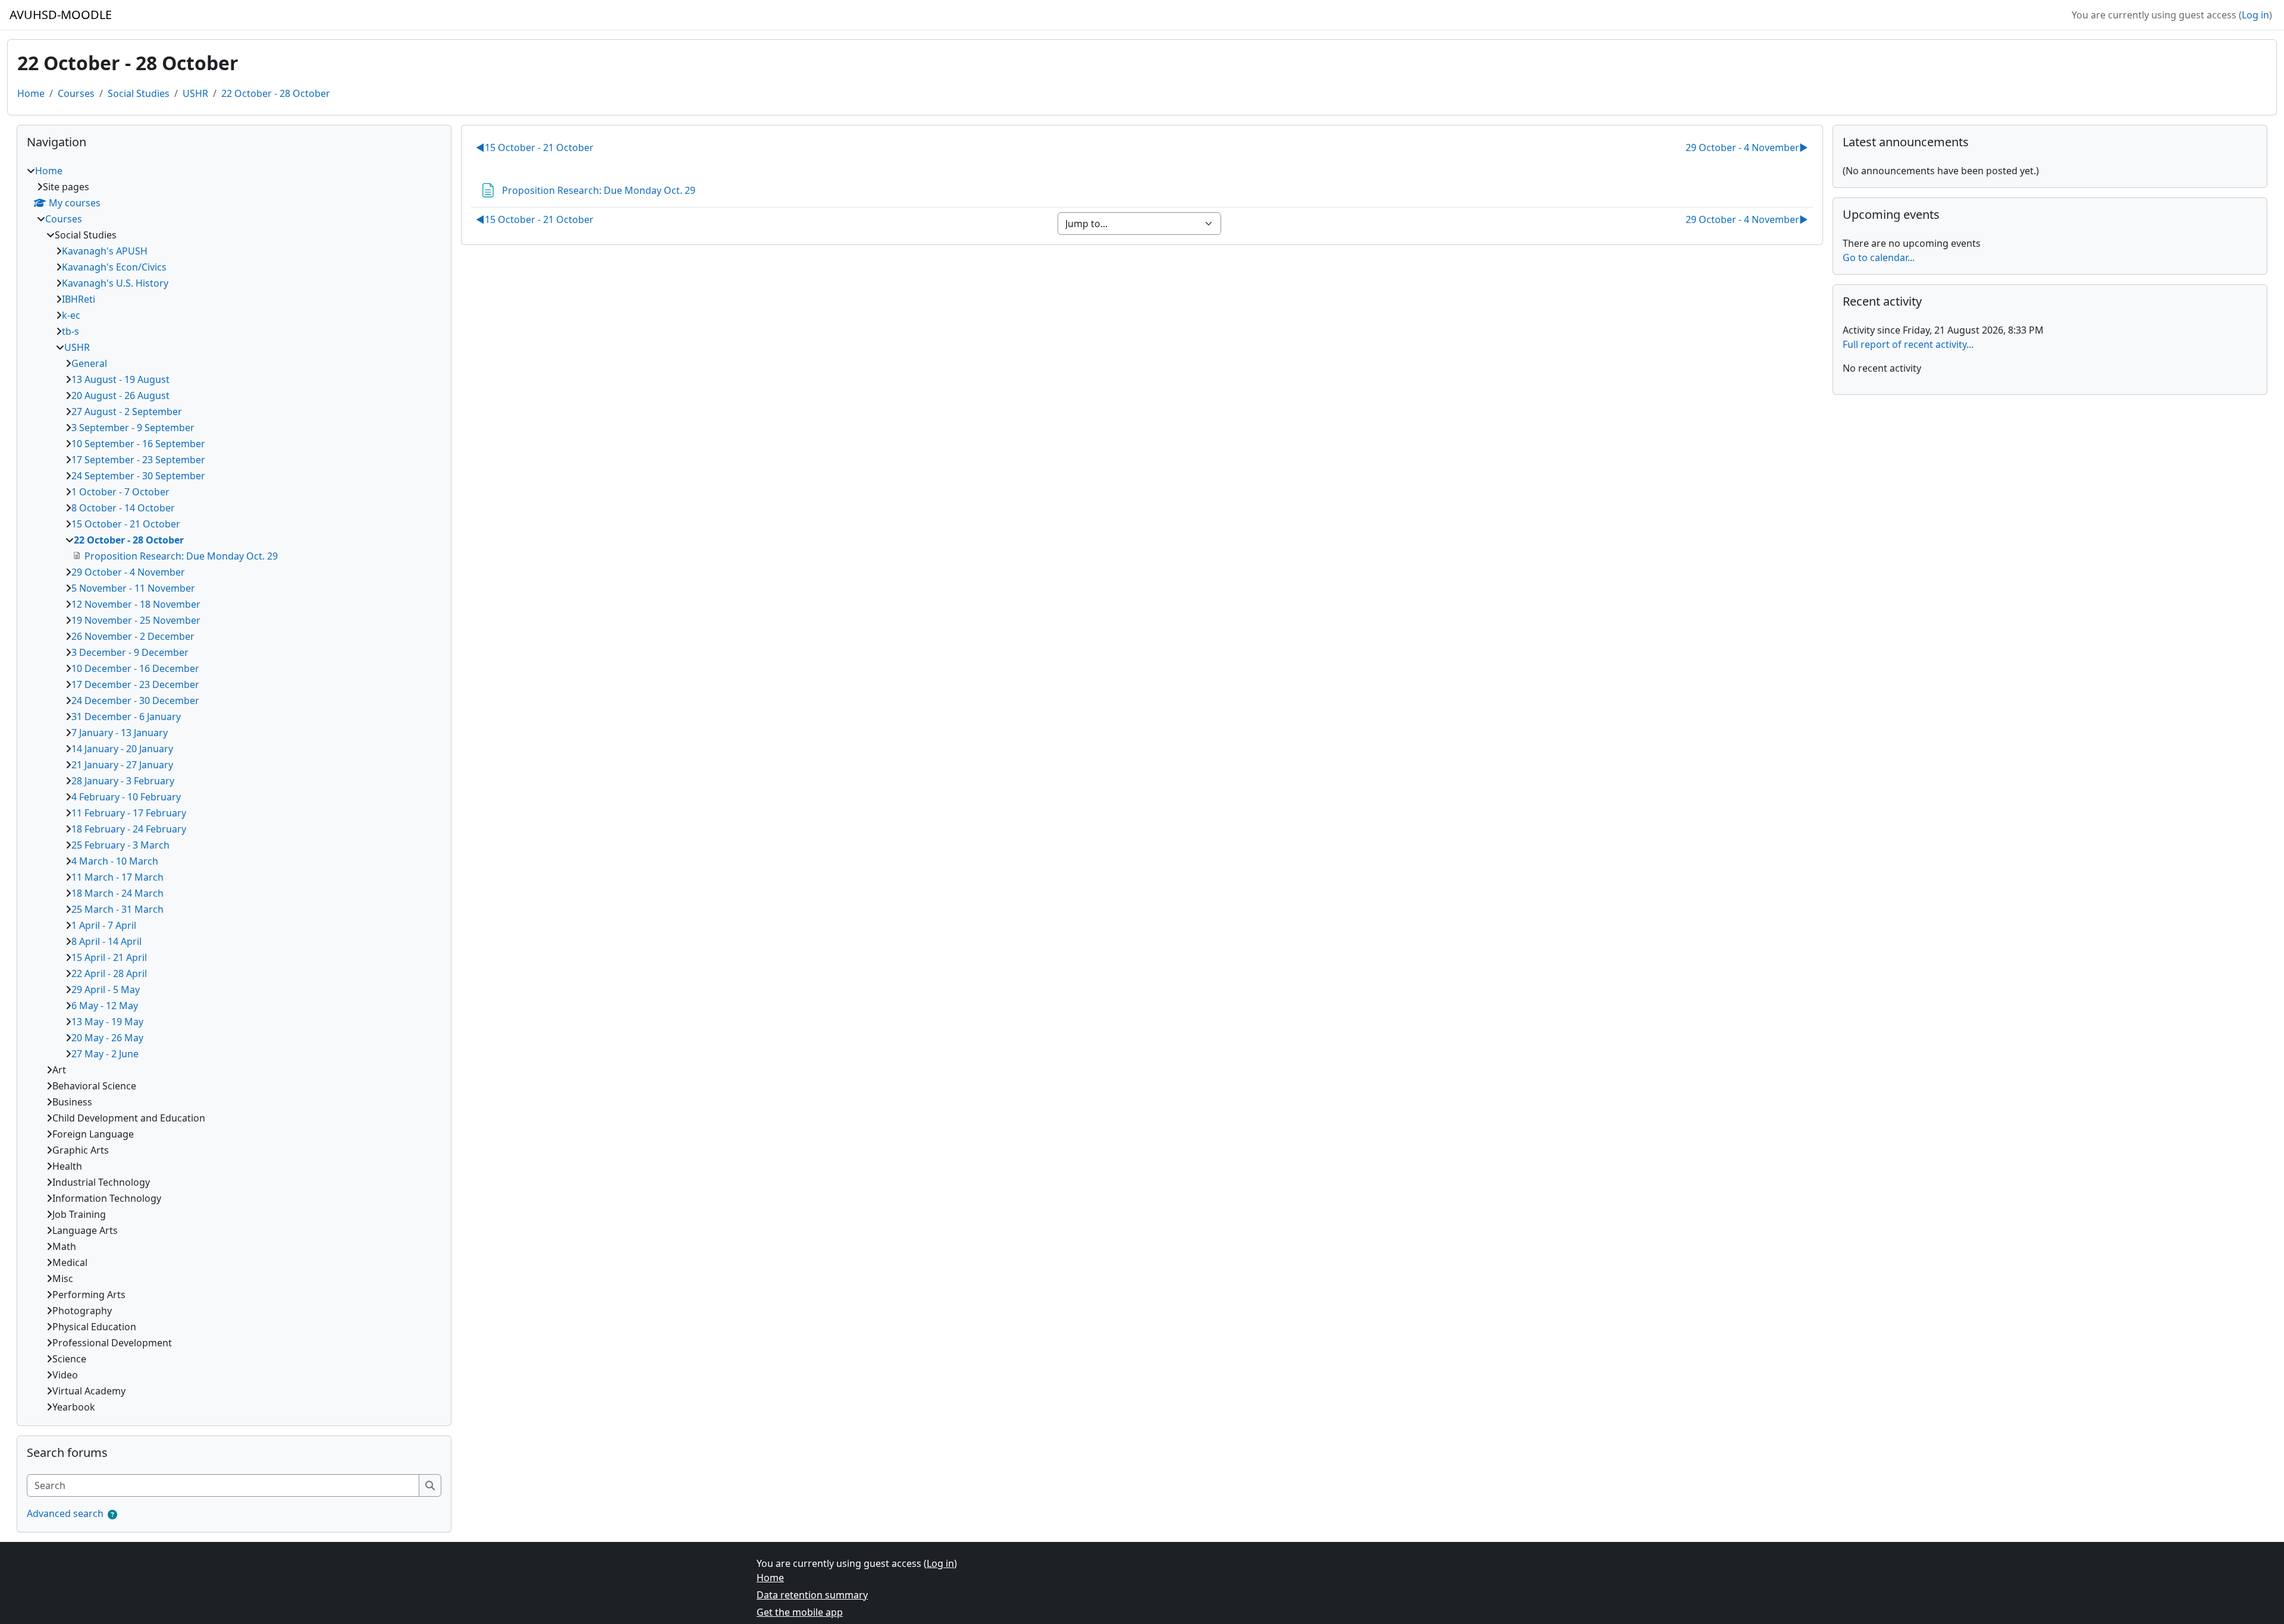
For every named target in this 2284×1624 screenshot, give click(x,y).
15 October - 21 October (535, 147)
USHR (195, 93)
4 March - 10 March (115, 861)
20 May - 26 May (107, 1038)
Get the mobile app (800, 1612)
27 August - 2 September (127, 412)
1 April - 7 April (104, 925)
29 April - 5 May (106, 990)
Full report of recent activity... (1908, 344)
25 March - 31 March (117, 909)
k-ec (71, 315)
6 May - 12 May (105, 1006)
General (89, 363)
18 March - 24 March (117, 893)
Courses (76, 93)
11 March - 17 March (117, 877)
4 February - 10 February (126, 797)
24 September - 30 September (138, 476)
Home (31, 93)
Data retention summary (812, 1595)
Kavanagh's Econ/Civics (114, 267)
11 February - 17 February (129, 813)
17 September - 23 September (138, 460)
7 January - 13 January (120, 733)
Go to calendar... (1879, 257)
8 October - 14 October (123, 508)
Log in (2255, 15)
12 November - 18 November (136, 604)
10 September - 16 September (138, 444)
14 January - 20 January (122, 749)
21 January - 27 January (122, 765)
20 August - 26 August (120, 395)
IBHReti (79, 299)
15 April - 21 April (109, 957)
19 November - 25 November (136, 620)
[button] (112, 1515)
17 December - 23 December (135, 684)
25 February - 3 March (120, 845)
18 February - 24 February (129, 829)
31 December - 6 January (126, 717)
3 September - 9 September (133, 428)
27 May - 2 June (105, 1054)
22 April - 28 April (109, 973)
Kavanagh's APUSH (105, 251)
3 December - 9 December (130, 652)
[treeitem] (234, 789)
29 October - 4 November (1747, 147)
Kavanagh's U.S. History (115, 283)
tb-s (70, 331)
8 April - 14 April (106, 941)
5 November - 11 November (133, 588)
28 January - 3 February (123, 781)
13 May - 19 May (107, 1022)
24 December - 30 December (135, 701)
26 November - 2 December (133, 636)
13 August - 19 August (120, 379)
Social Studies (139, 93)
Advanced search (65, 1513)
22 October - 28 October (276, 93)
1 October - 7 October (120, 492)
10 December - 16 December (135, 668)
